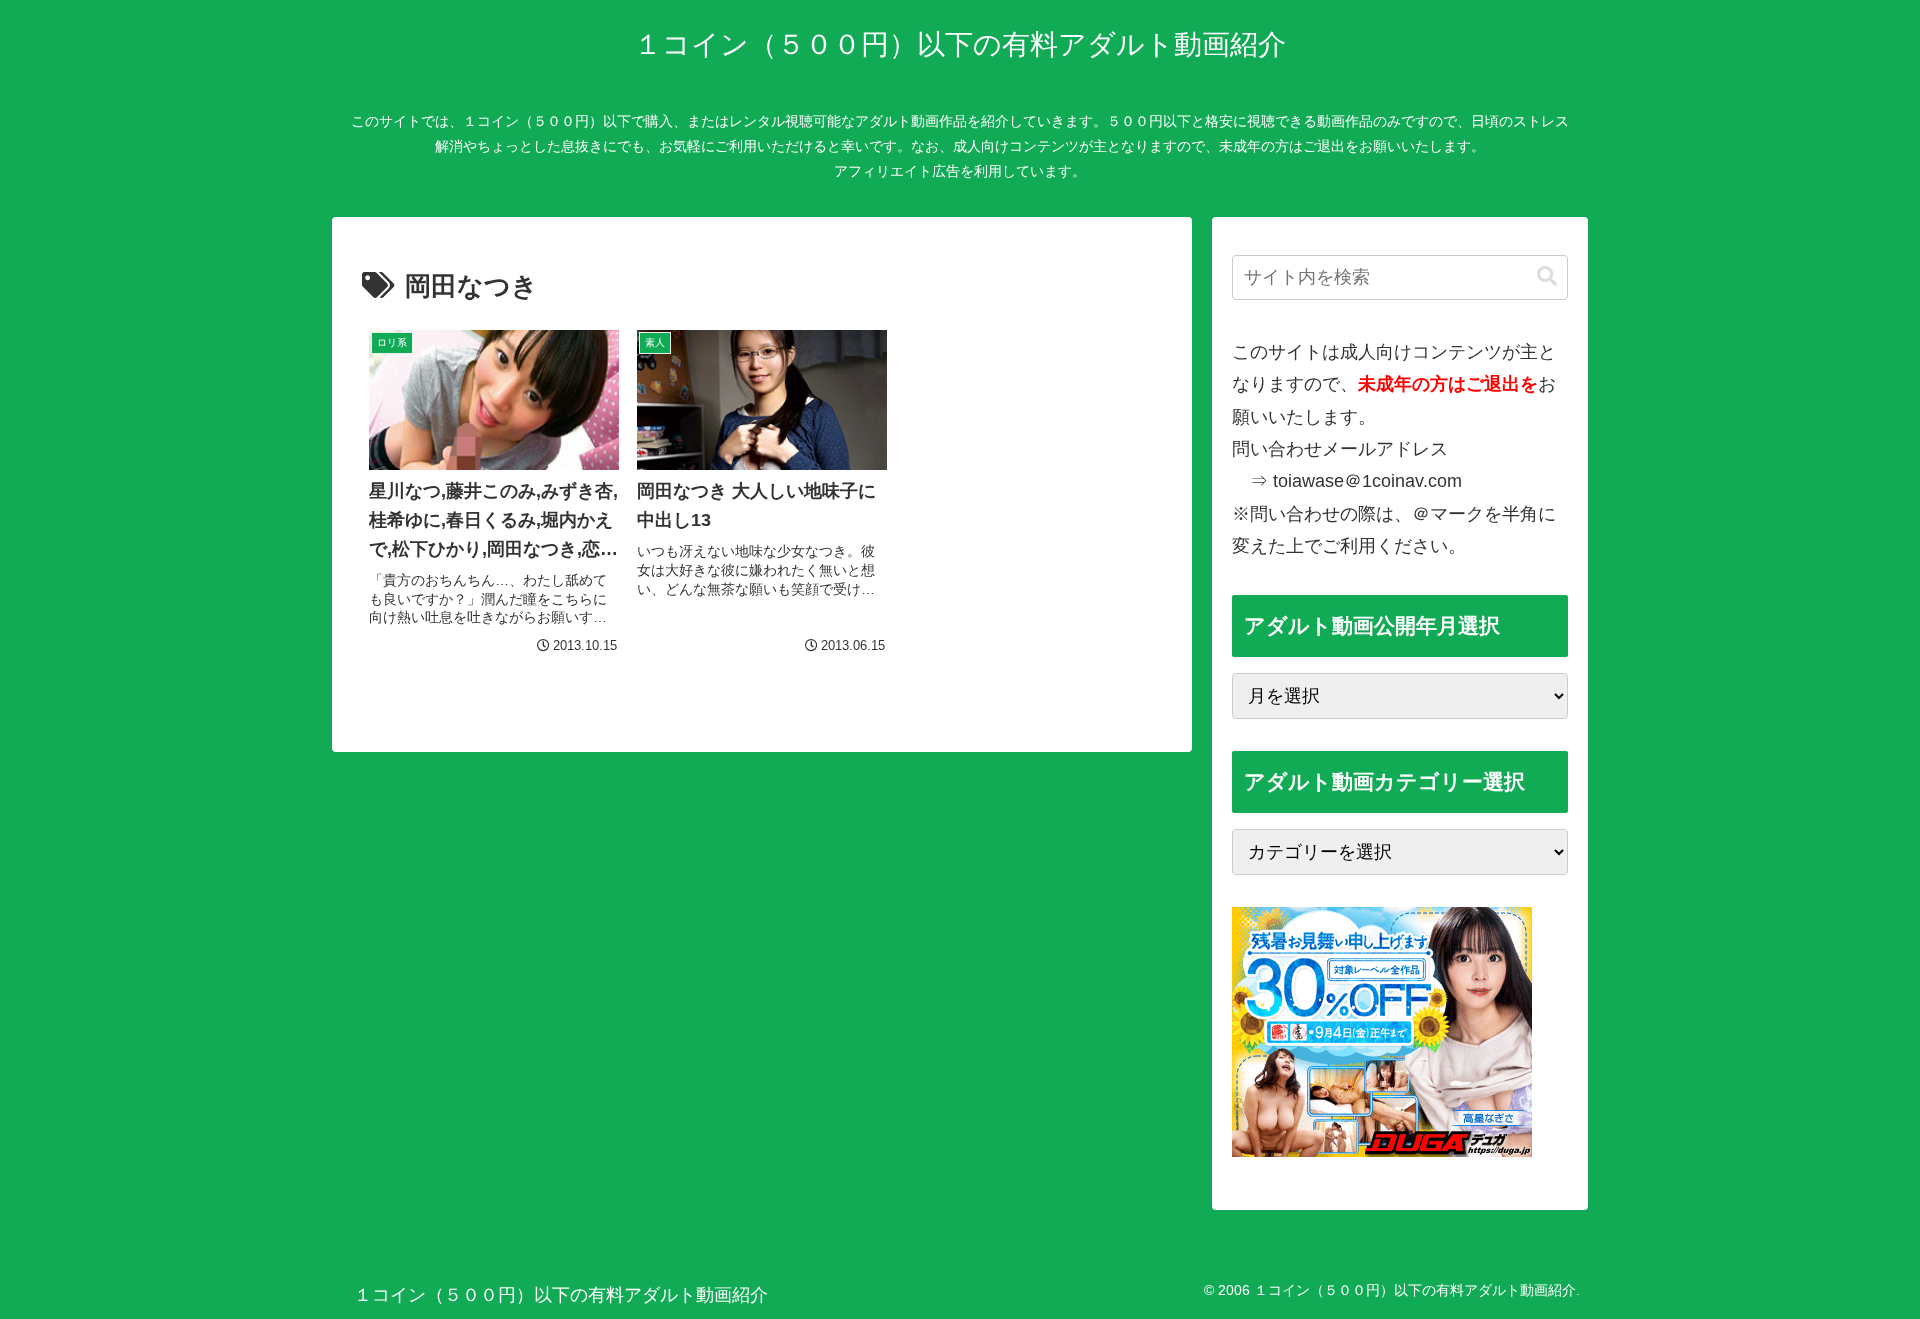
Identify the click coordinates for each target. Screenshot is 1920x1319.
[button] (1547, 276)
